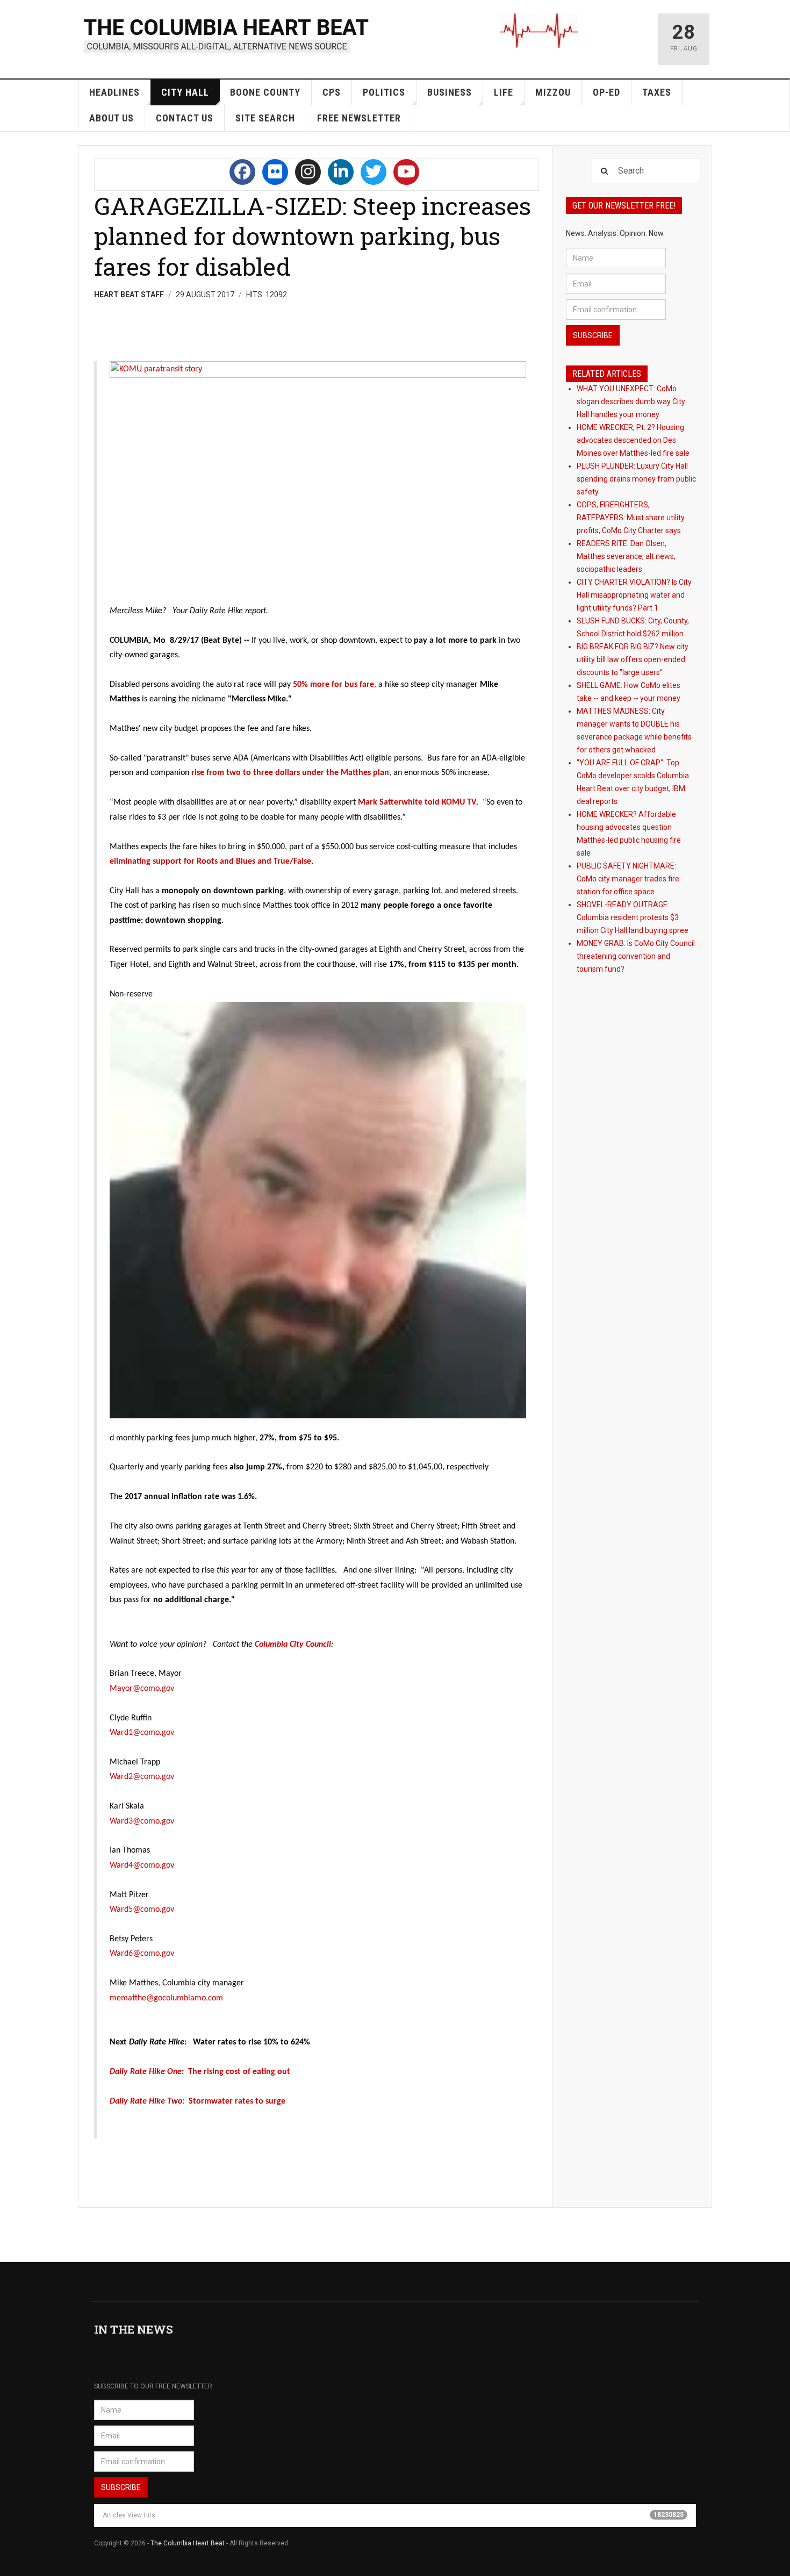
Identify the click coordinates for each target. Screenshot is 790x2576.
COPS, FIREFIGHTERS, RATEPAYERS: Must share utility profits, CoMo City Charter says (631, 518)
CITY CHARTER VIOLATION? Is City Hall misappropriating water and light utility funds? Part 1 (634, 595)
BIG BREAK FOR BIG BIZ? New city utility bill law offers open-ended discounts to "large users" (633, 659)
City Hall (185, 92)
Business (450, 92)
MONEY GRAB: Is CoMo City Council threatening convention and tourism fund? (636, 956)
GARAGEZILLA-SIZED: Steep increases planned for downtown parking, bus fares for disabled (313, 236)
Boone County (265, 92)
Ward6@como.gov (142, 1954)
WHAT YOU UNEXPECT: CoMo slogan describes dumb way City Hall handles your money (631, 401)
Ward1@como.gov (142, 1733)
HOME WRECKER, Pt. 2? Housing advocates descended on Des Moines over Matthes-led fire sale (633, 440)
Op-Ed (606, 92)
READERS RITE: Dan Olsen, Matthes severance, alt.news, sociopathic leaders (626, 556)
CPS (332, 92)
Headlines (114, 92)
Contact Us (185, 118)
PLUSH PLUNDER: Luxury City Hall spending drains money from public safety (636, 479)
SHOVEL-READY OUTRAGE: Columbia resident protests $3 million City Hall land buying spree (633, 917)
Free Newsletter (359, 118)
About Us (112, 118)
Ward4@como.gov (142, 1865)
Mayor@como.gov (142, 1689)
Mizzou (553, 92)
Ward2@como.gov (142, 1777)
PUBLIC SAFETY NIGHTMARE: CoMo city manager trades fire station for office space (628, 879)
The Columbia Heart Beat (188, 2543)
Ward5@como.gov (142, 1910)
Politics (384, 92)
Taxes (657, 92)
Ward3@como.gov (142, 1821)
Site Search (265, 118)
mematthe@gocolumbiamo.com (166, 1998)
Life (504, 92)
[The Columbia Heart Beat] (227, 34)
